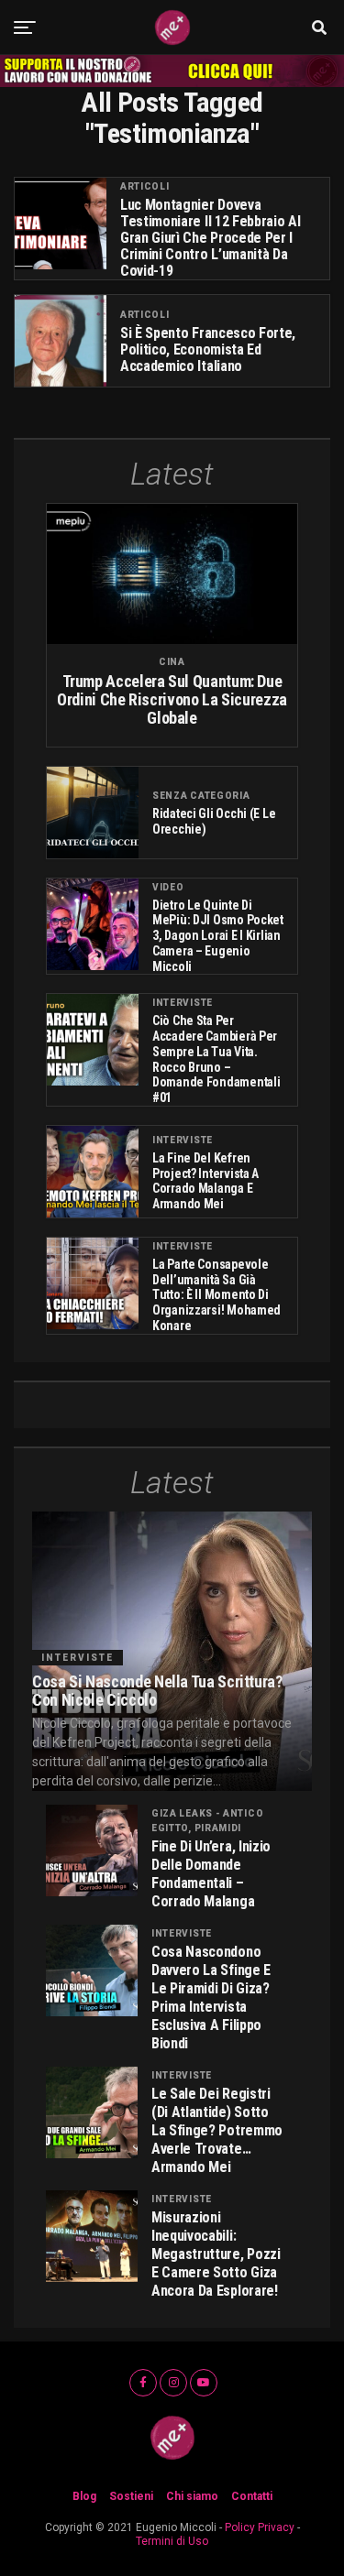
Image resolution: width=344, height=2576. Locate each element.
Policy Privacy (260, 2527)
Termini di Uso (172, 2541)
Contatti (252, 2496)
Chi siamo (192, 2496)
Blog (84, 2496)
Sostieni (131, 2496)
